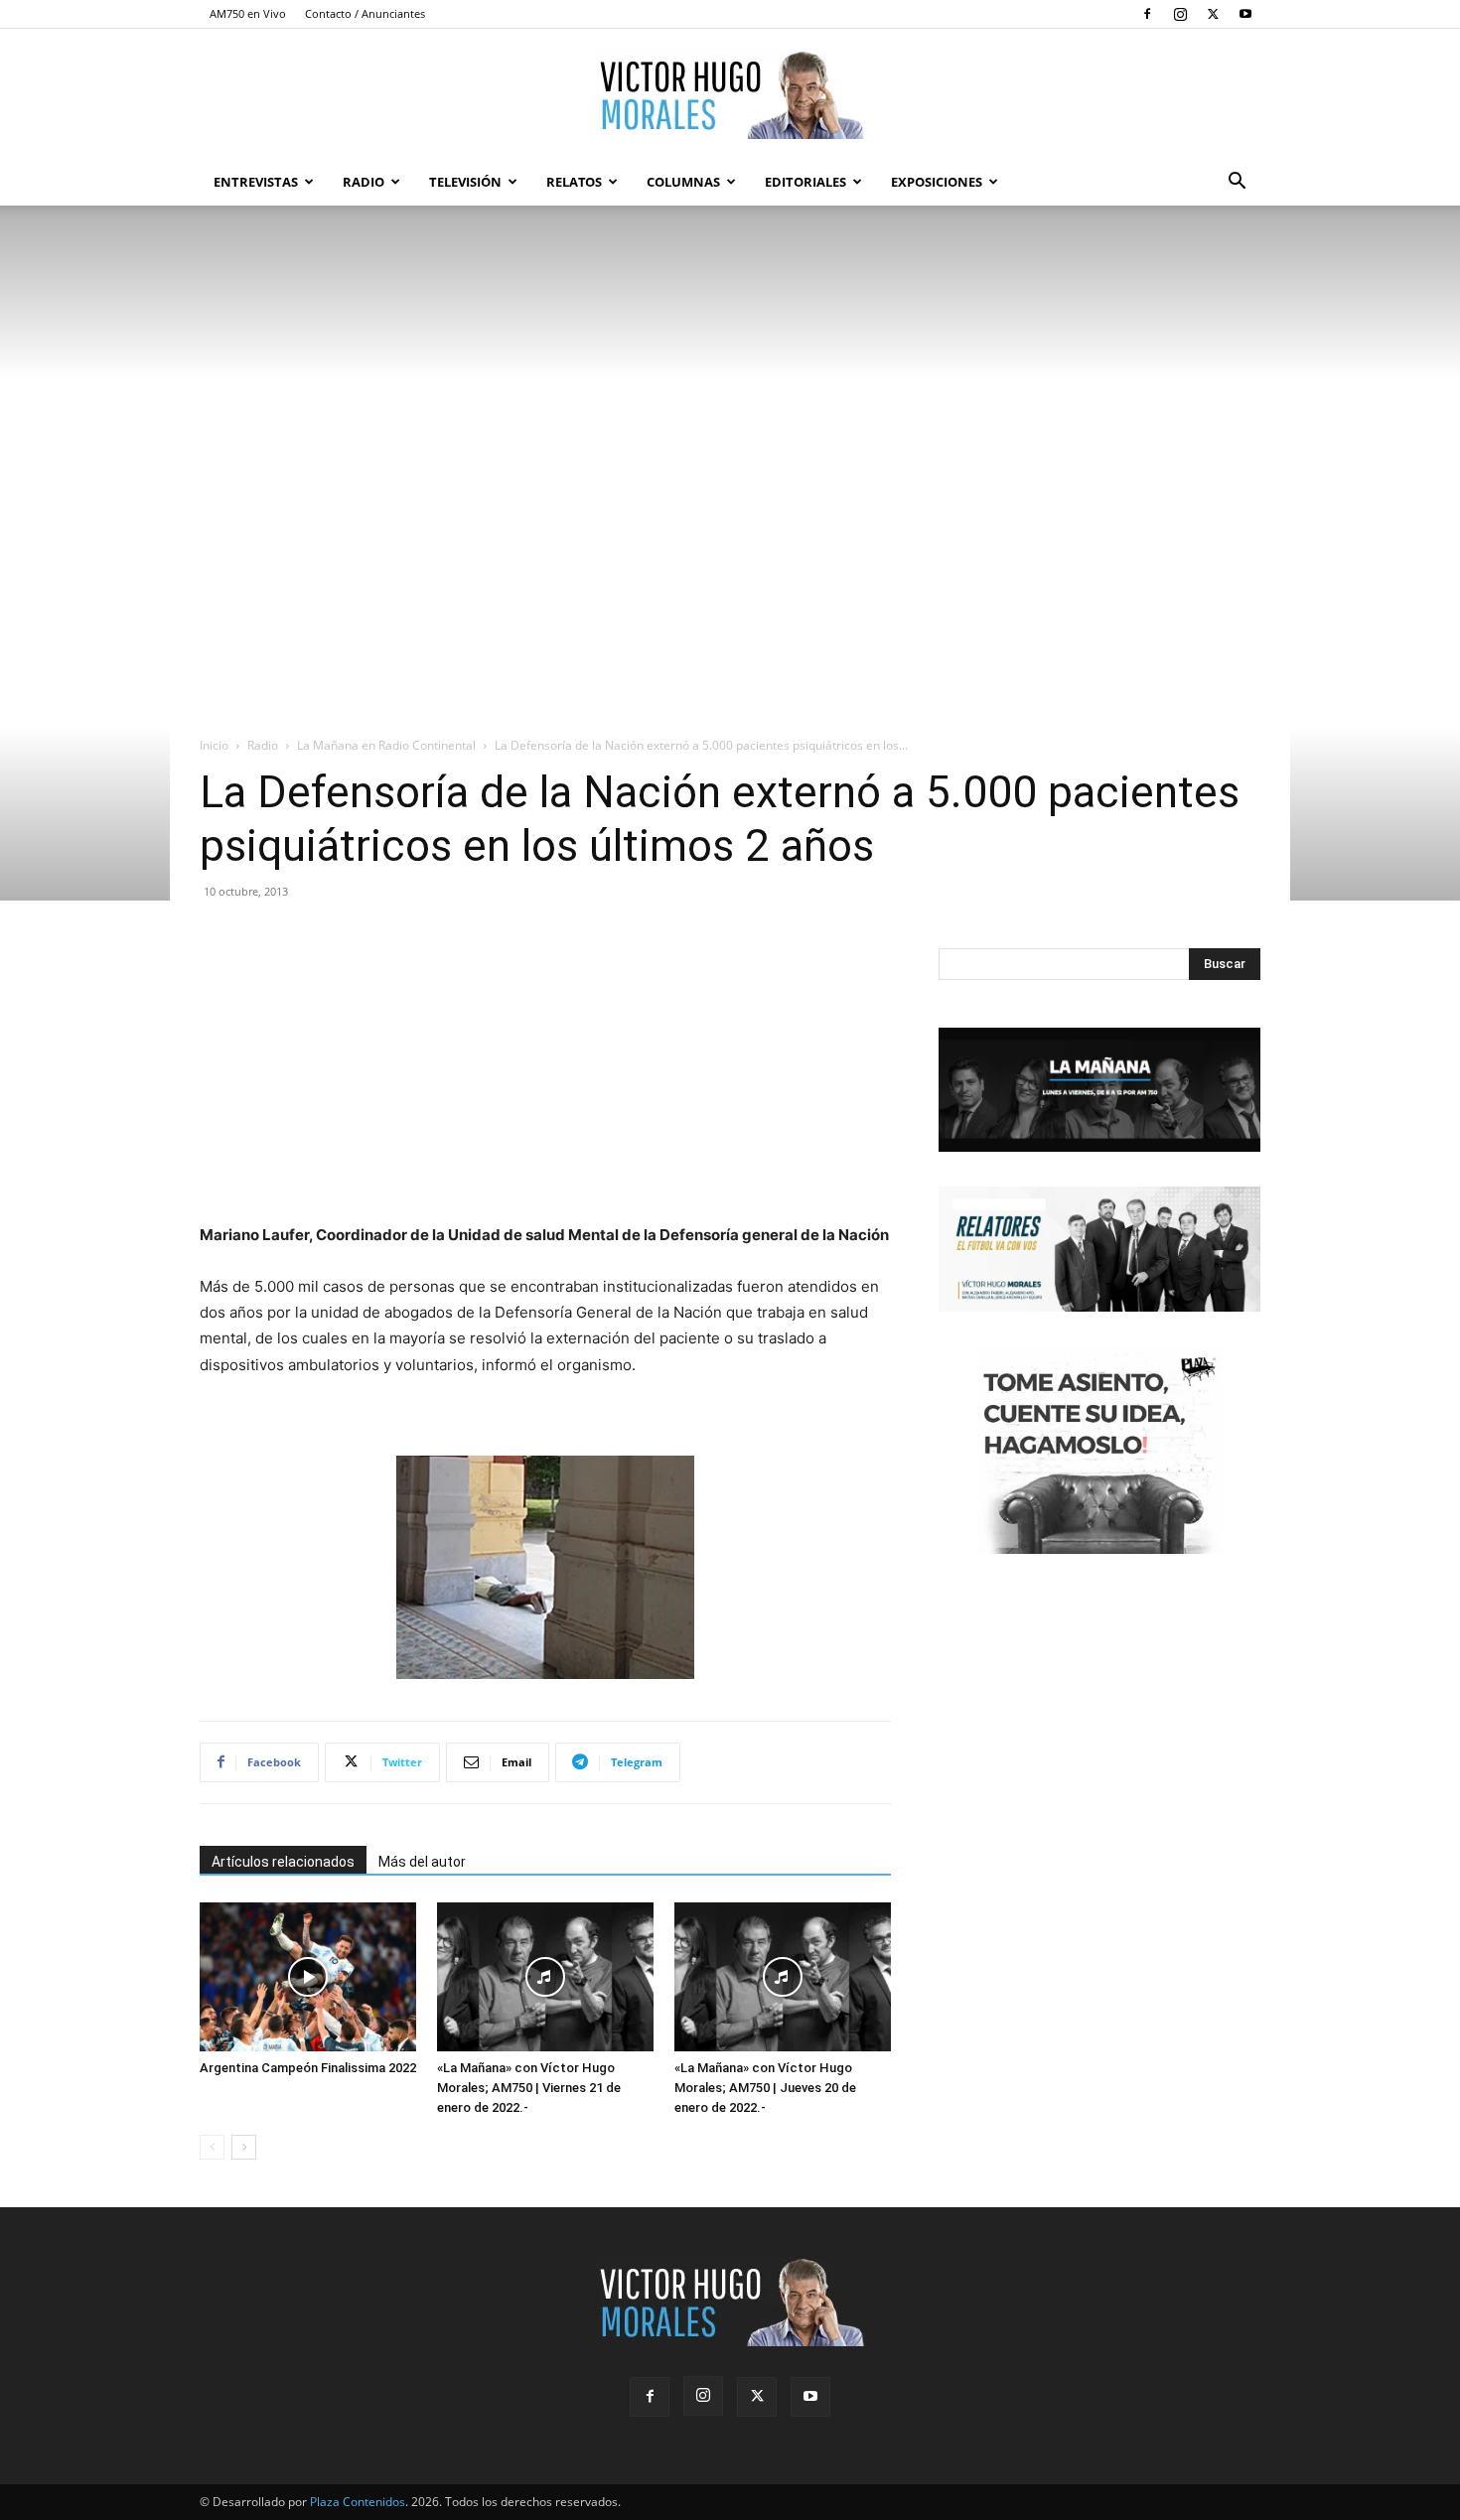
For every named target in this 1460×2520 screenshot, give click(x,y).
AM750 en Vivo (248, 13)
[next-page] (244, 2147)
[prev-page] (212, 2147)
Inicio (214, 745)
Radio (364, 182)
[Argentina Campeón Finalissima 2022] (308, 1977)
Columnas (683, 182)
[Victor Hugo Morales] (730, 94)
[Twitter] (1213, 14)
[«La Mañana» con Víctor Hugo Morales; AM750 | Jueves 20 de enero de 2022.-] (783, 1977)
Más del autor (422, 1862)
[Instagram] (1180, 14)
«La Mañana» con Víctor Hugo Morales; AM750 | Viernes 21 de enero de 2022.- (529, 2088)
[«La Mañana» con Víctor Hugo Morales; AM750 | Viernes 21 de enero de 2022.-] (545, 1977)
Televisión (465, 182)
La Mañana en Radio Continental (386, 745)
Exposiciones (937, 182)
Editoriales (805, 182)
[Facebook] (1147, 14)
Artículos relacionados (283, 1862)
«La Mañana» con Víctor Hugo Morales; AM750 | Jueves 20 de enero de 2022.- (765, 2088)
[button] (1237, 183)
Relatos (574, 182)
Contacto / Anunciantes (365, 13)
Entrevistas (256, 182)
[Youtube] (1245, 14)
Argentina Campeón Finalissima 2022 (308, 2068)
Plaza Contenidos (358, 2502)
